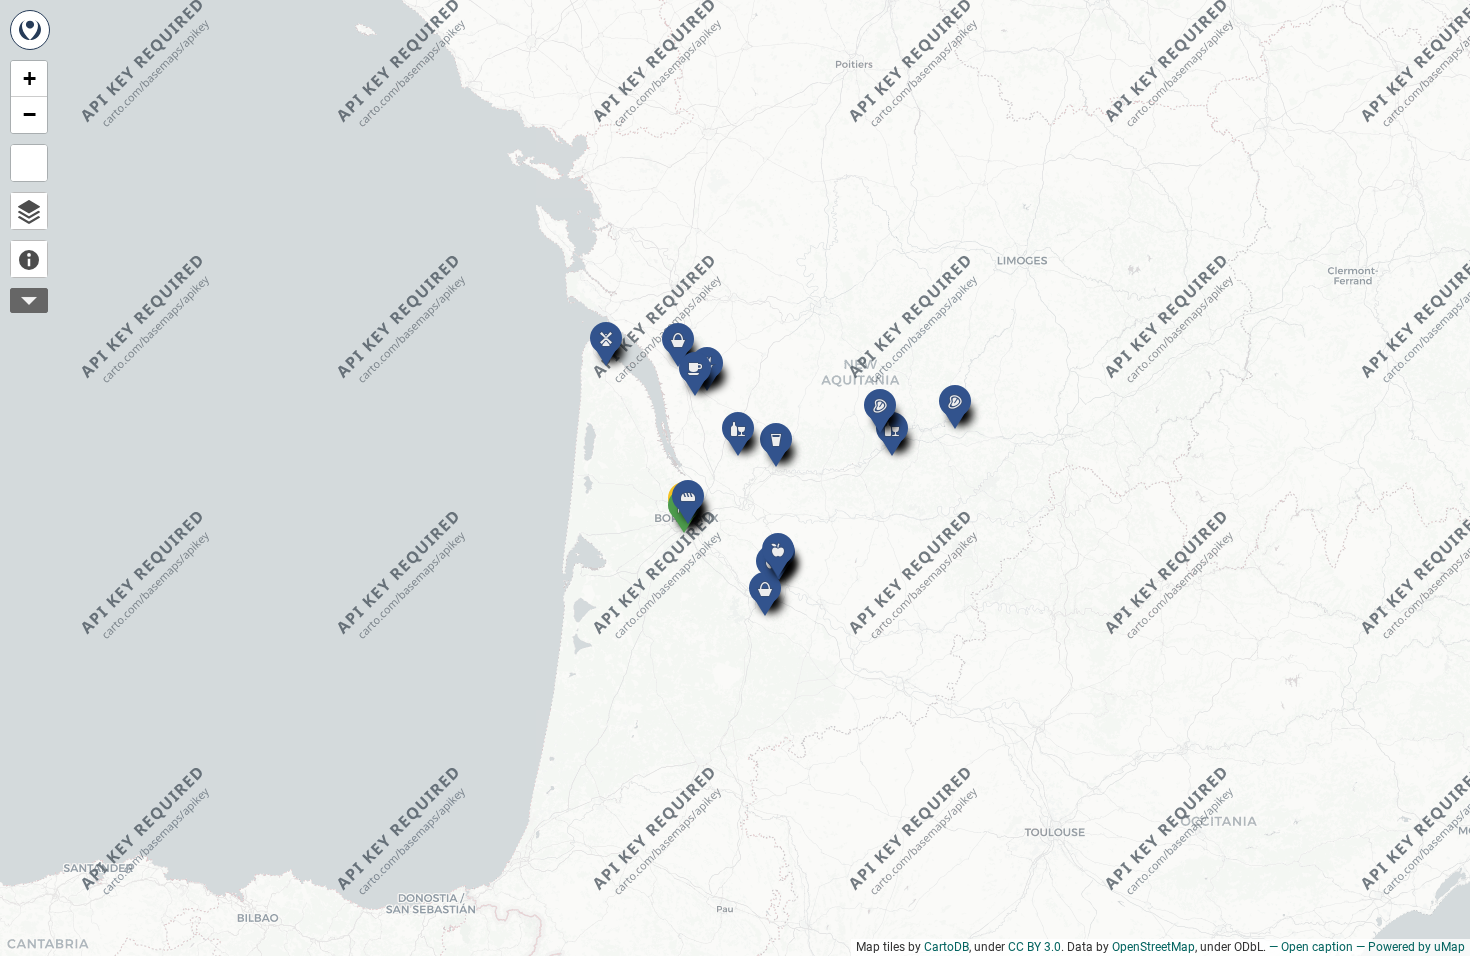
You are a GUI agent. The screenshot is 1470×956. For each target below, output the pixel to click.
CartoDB (946, 947)
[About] (29, 259)
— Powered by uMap (1410, 947)
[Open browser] (29, 211)
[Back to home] (30, 30)
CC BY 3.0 (1034, 947)
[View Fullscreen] (29, 163)
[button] (596, 328)
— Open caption (1311, 947)
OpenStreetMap (1153, 947)
